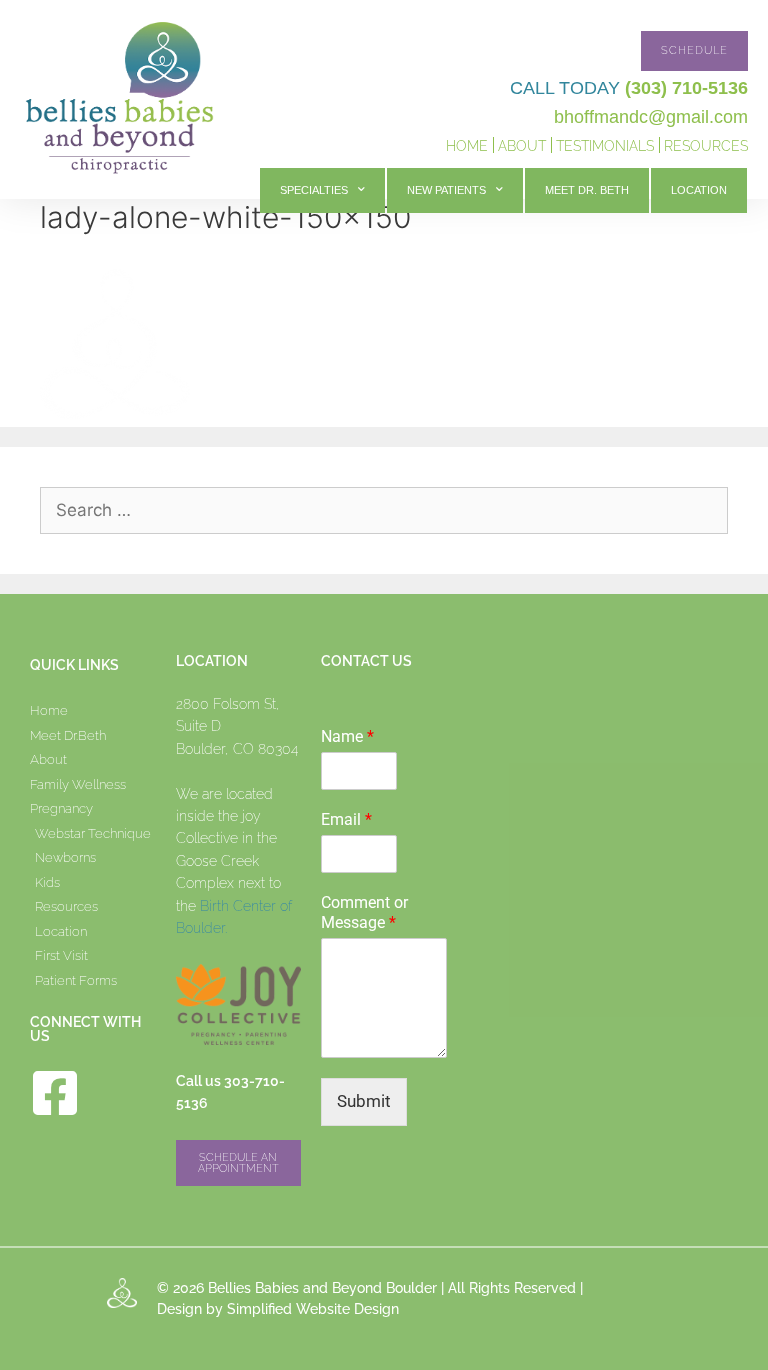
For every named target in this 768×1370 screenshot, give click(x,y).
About (522, 146)
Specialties (314, 190)
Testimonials (605, 146)
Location (699, 190)
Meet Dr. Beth (587, 190)
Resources (706, 146)
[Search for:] (384, 510)
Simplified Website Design (313, 1309)
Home (467, 146)
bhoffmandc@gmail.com (651, 117)
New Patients (446, 190)
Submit (364, 1101)
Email (346, 819)
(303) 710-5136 (686, 88)
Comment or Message (364, 913)
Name (347, 736)
